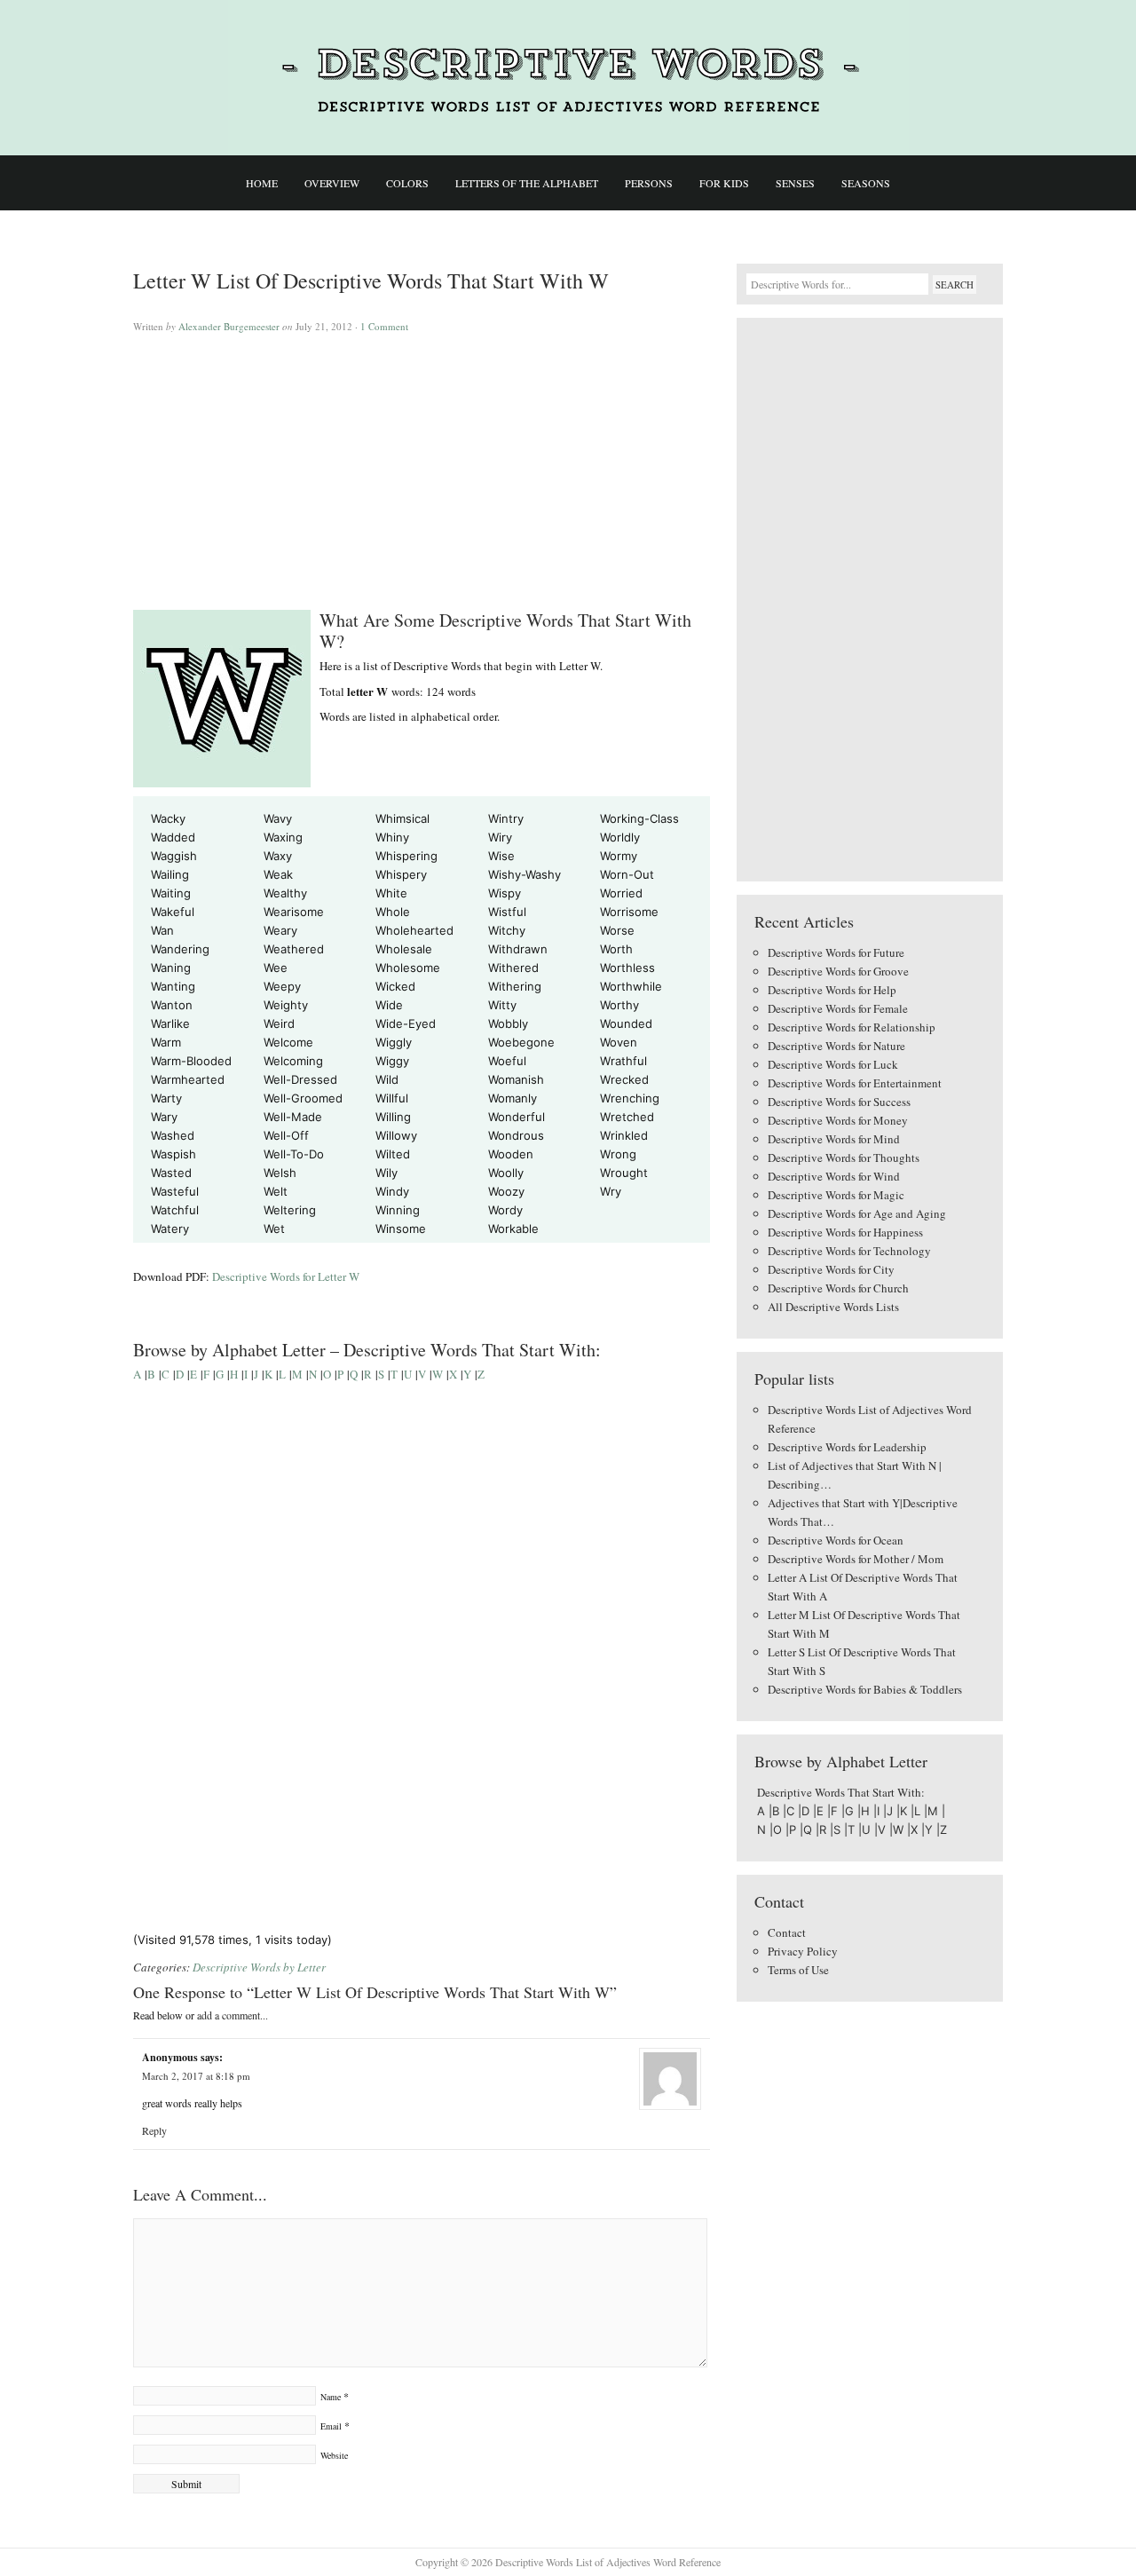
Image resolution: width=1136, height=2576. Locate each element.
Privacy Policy (803, 1951)
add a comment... (233, 2015)
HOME (262, 183)
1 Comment (384, 326)
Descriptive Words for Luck (833, 1064)
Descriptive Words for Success (839, 1102)
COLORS (407, 183)
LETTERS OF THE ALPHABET (527, 183)
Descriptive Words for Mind (834, 1139)
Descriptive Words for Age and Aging (857, 1213)
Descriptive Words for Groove (838, 971)
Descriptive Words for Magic (836, 1195)
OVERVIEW (332, 183)
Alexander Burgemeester (229, 326)
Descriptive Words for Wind (834, 1176)
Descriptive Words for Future (836, 952)
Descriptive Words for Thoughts (844, 1158)
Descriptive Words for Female (838, 1008)
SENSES (795, 183)
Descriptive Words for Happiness (845, 1232)
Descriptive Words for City (831, 1269)
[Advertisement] (422, 463)
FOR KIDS (724, 183)
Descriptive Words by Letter (259, 1967)
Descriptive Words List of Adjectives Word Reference (568, 78)
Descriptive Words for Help (832, 990)
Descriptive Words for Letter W (286, 1276)
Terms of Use (798, 1970)
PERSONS (649, 183)
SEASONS (866, 183)
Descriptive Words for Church (838, 1288)
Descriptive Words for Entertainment (855, 1083)
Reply (154, 2130)
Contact (787, 1932)
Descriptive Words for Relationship (852, 1027)
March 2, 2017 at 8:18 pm (196, 2076)
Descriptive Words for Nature (836, 1046)
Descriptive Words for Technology (849, 1251)
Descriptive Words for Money (838, 1120)
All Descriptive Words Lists (833, 1307)
